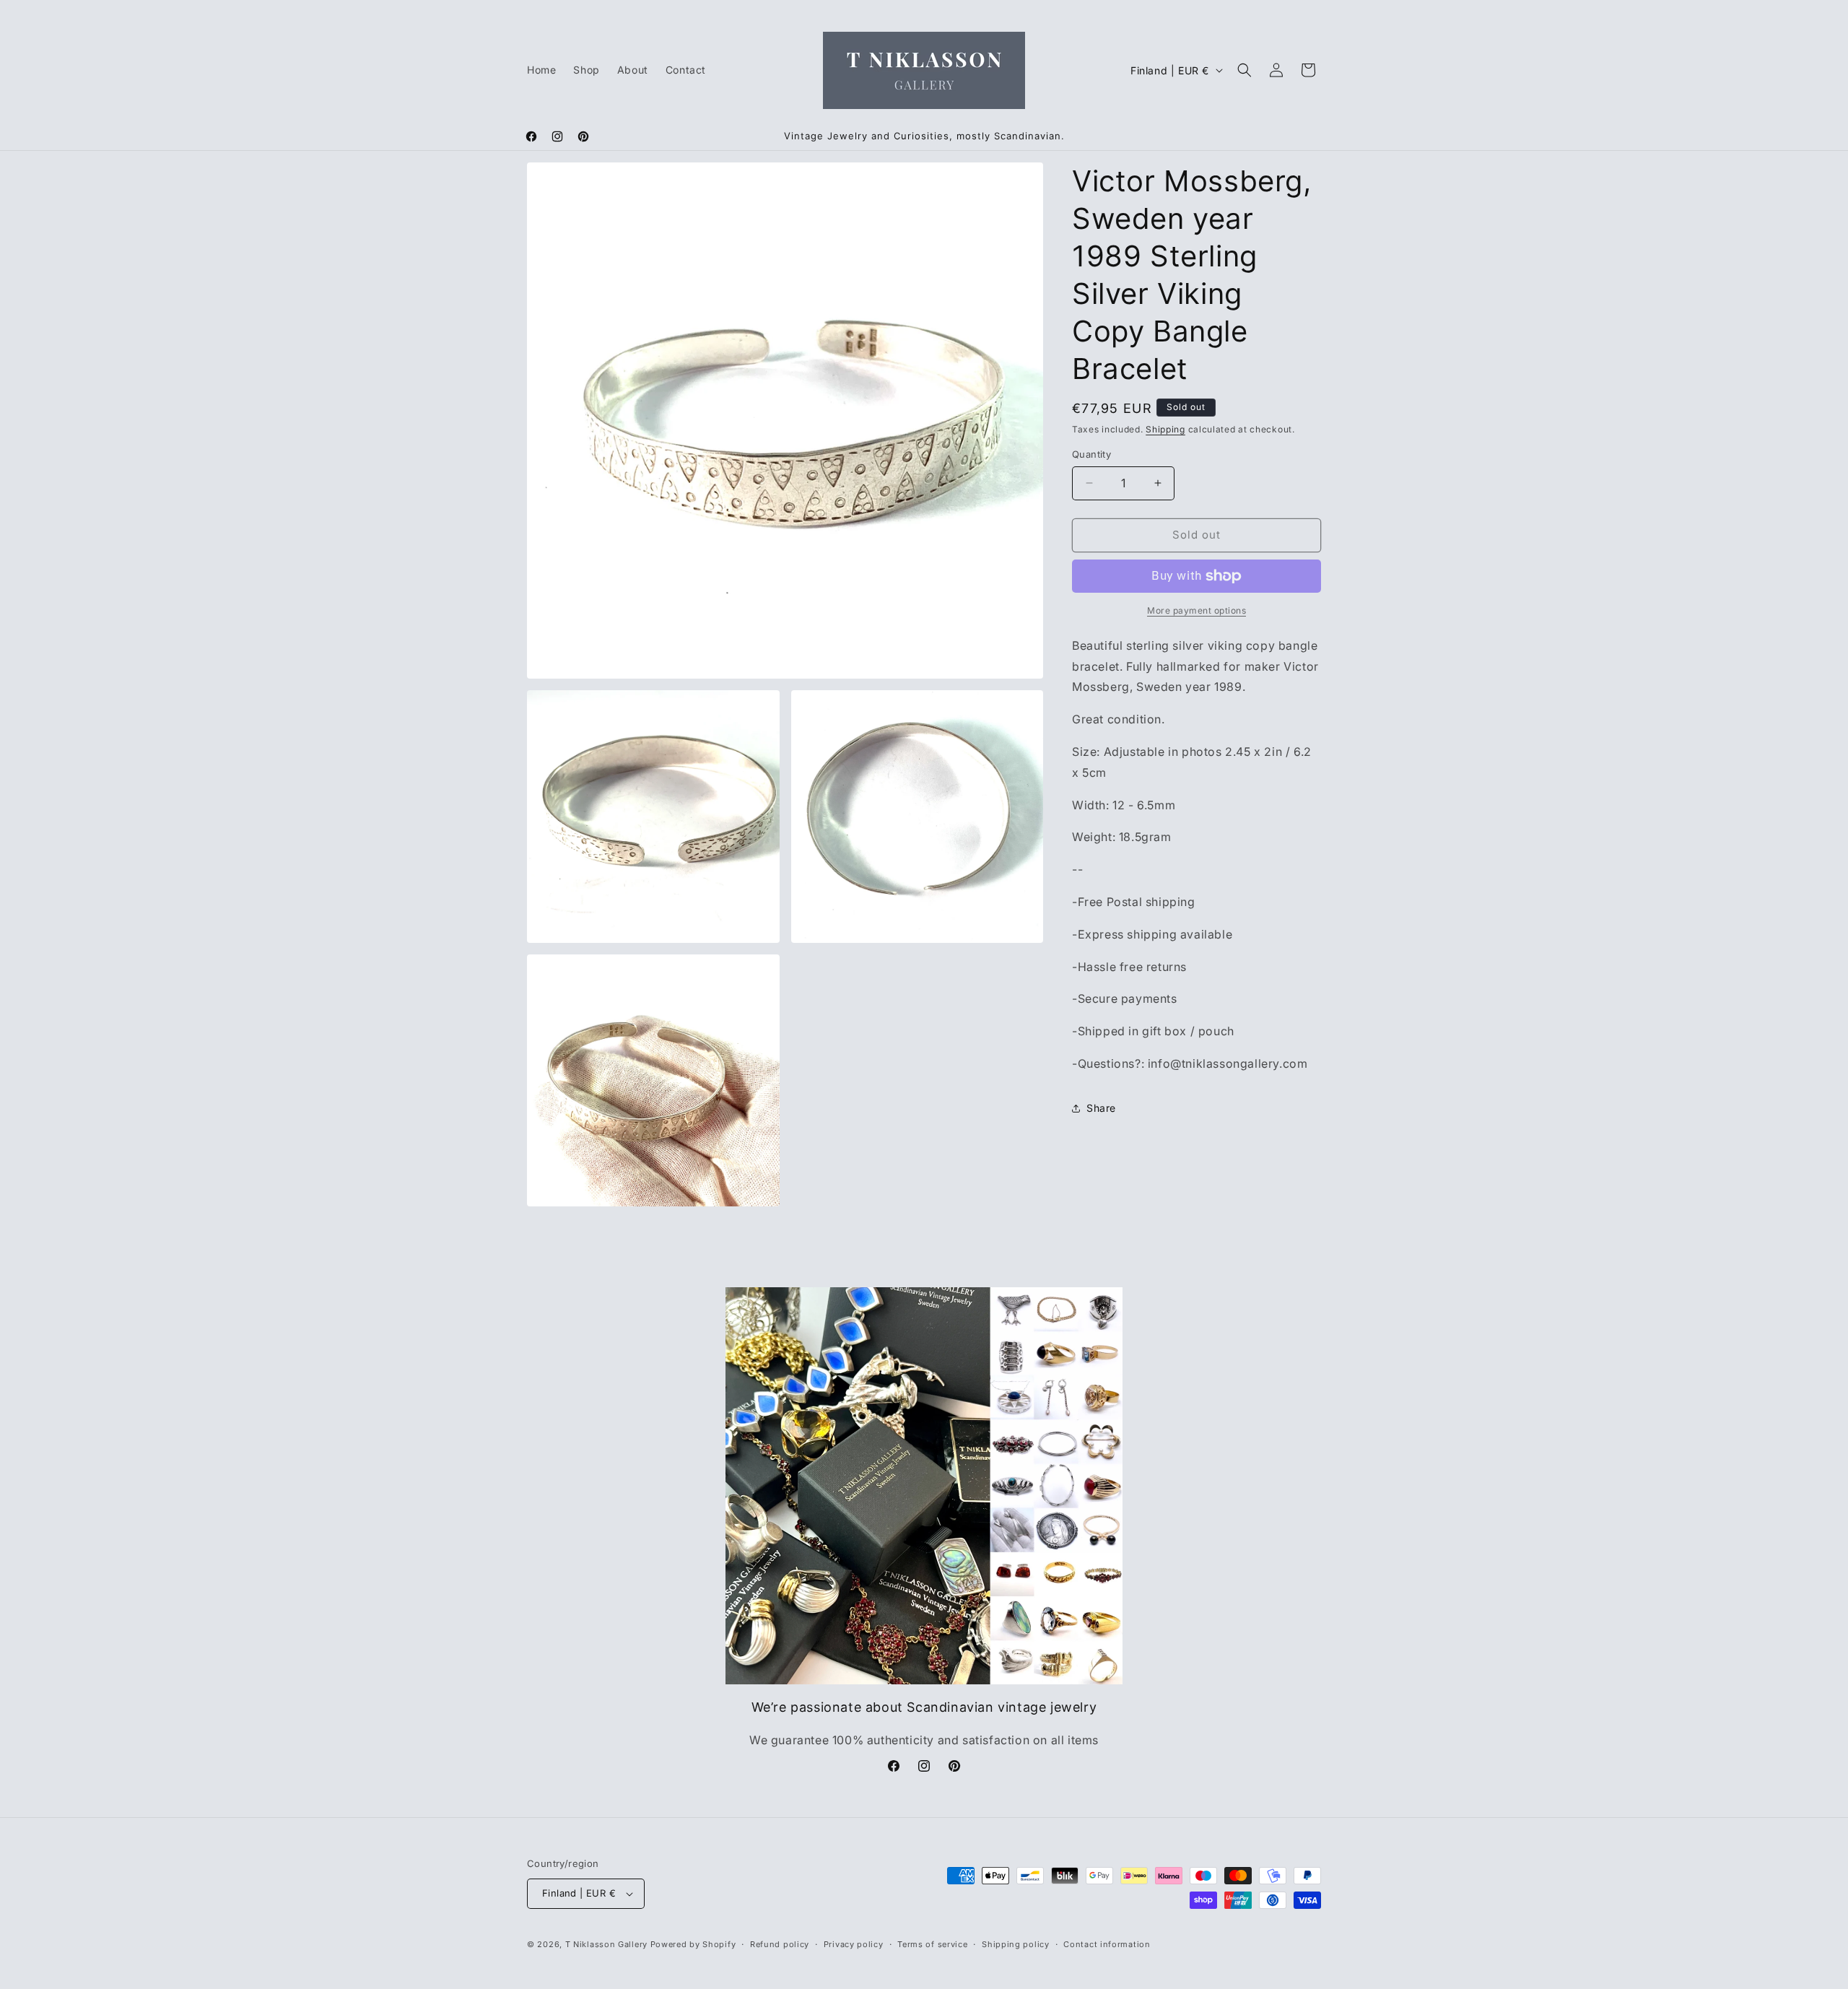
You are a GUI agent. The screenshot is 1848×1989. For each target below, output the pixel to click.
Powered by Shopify (693, 1944)
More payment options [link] (1197, 610)
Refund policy (780, 1944)
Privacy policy (854, 1944)
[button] (1245, 70)
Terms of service (932, 1944)
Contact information (1107, 1944)
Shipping (1165, 429)
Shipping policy (1016, 1944)
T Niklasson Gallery (606, 1944)
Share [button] (1101, 1108)
